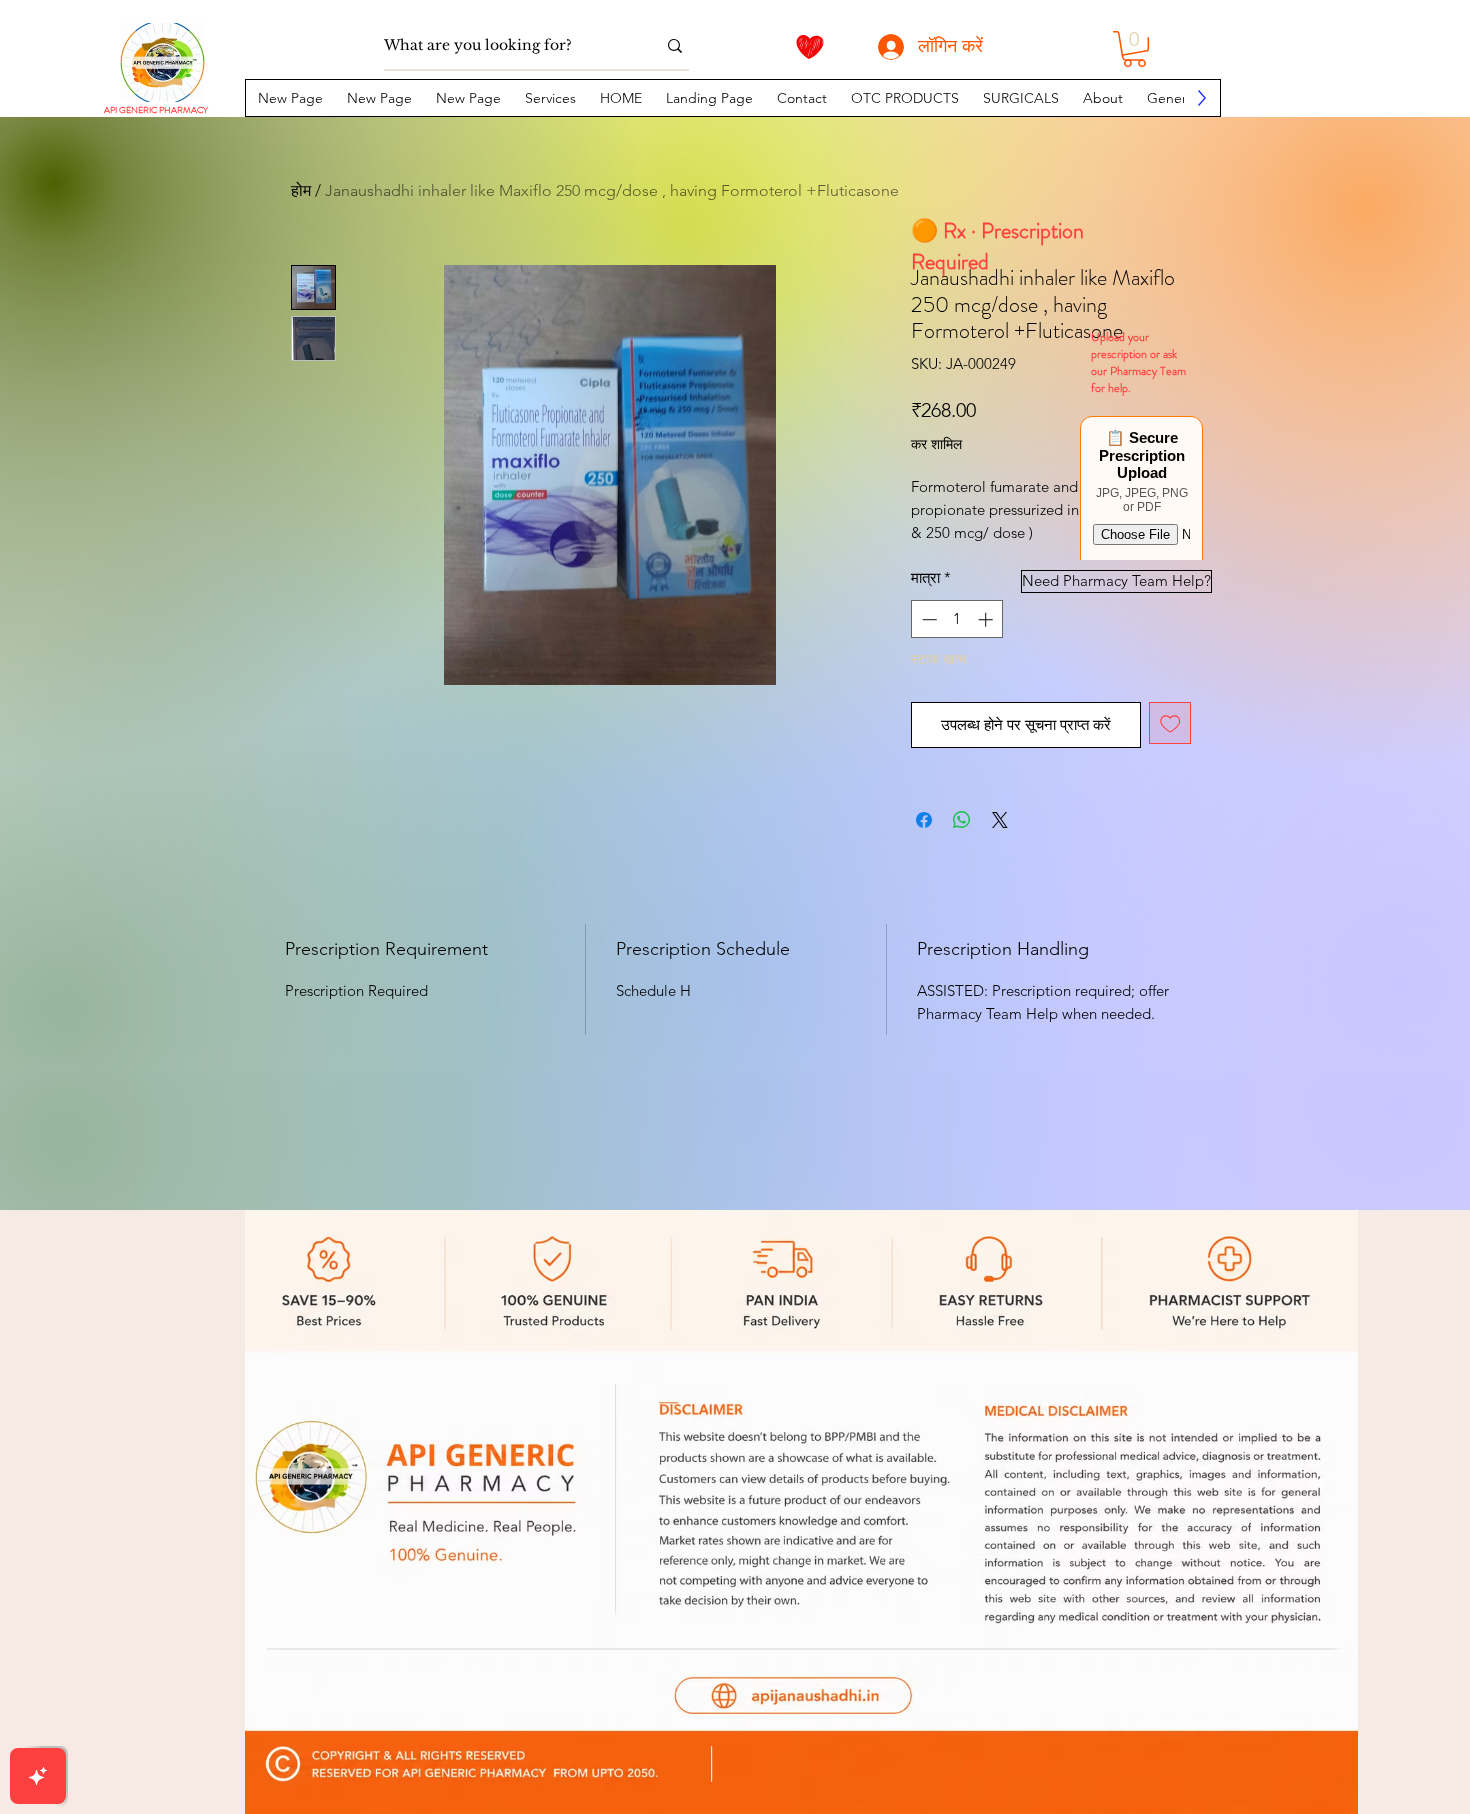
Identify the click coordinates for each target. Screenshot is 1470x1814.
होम (301, 190)
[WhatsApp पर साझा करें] (962, 820)
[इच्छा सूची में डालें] (1170, 723)
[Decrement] (927, 619)
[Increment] (987, 619)
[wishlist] (810, 47)
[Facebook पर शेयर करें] (924, 820)
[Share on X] (1000, 820)
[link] (1134, 49)
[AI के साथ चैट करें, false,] (38, 1776)
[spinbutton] (957, 619)
